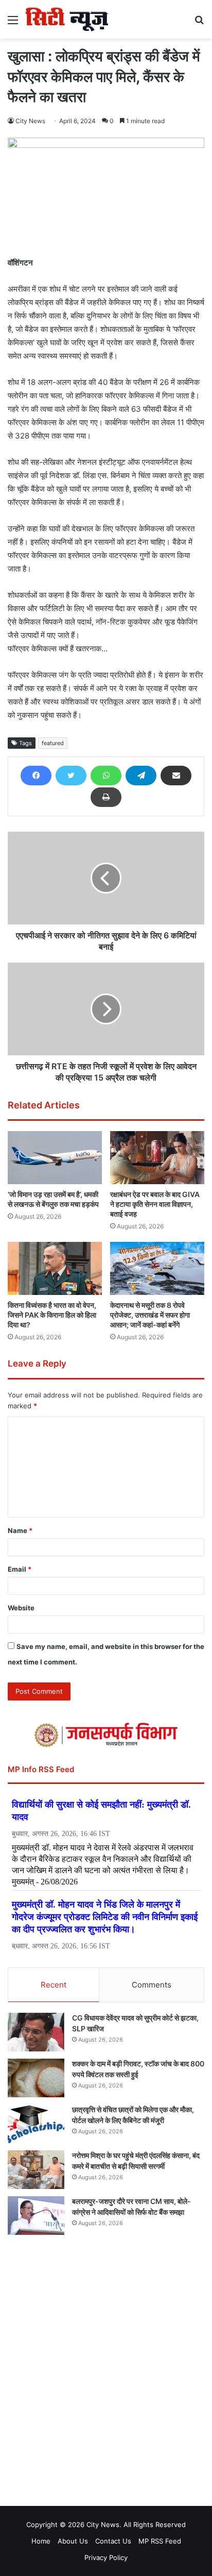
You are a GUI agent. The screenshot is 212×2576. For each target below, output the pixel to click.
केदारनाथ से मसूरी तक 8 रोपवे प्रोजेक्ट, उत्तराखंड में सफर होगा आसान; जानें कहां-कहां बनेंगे (150, 1315)
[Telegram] (141, 776)
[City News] (67, 19)
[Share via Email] (176, 776)
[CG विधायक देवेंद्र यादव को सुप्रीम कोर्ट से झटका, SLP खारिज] (36, 2032)
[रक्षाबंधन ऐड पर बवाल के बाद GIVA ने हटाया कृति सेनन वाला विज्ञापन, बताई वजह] (157, 1158)
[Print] (106, 797)
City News (30, 121)
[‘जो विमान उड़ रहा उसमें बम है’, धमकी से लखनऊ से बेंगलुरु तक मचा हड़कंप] (55, 1158)
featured (53, 743)
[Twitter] (71, 776)
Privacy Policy (106, 2557)
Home (41, 2541)
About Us (73, 2541)
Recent (54, 1985)
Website (21, 1608)
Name (20, 1530)
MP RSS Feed (160, 2541)
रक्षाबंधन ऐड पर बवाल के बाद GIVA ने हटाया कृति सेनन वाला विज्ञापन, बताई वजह (155, 1204)
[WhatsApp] (106, 776)
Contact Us (113, 2541)
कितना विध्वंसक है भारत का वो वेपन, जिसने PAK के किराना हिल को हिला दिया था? (52, 1315)
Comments (152, 1985)
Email (20, 1569)
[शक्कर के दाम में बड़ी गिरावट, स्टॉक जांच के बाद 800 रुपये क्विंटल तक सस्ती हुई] (36, 2078)
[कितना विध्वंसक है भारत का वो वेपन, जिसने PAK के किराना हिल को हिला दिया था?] (55, 1268)
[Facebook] (36, 776)
